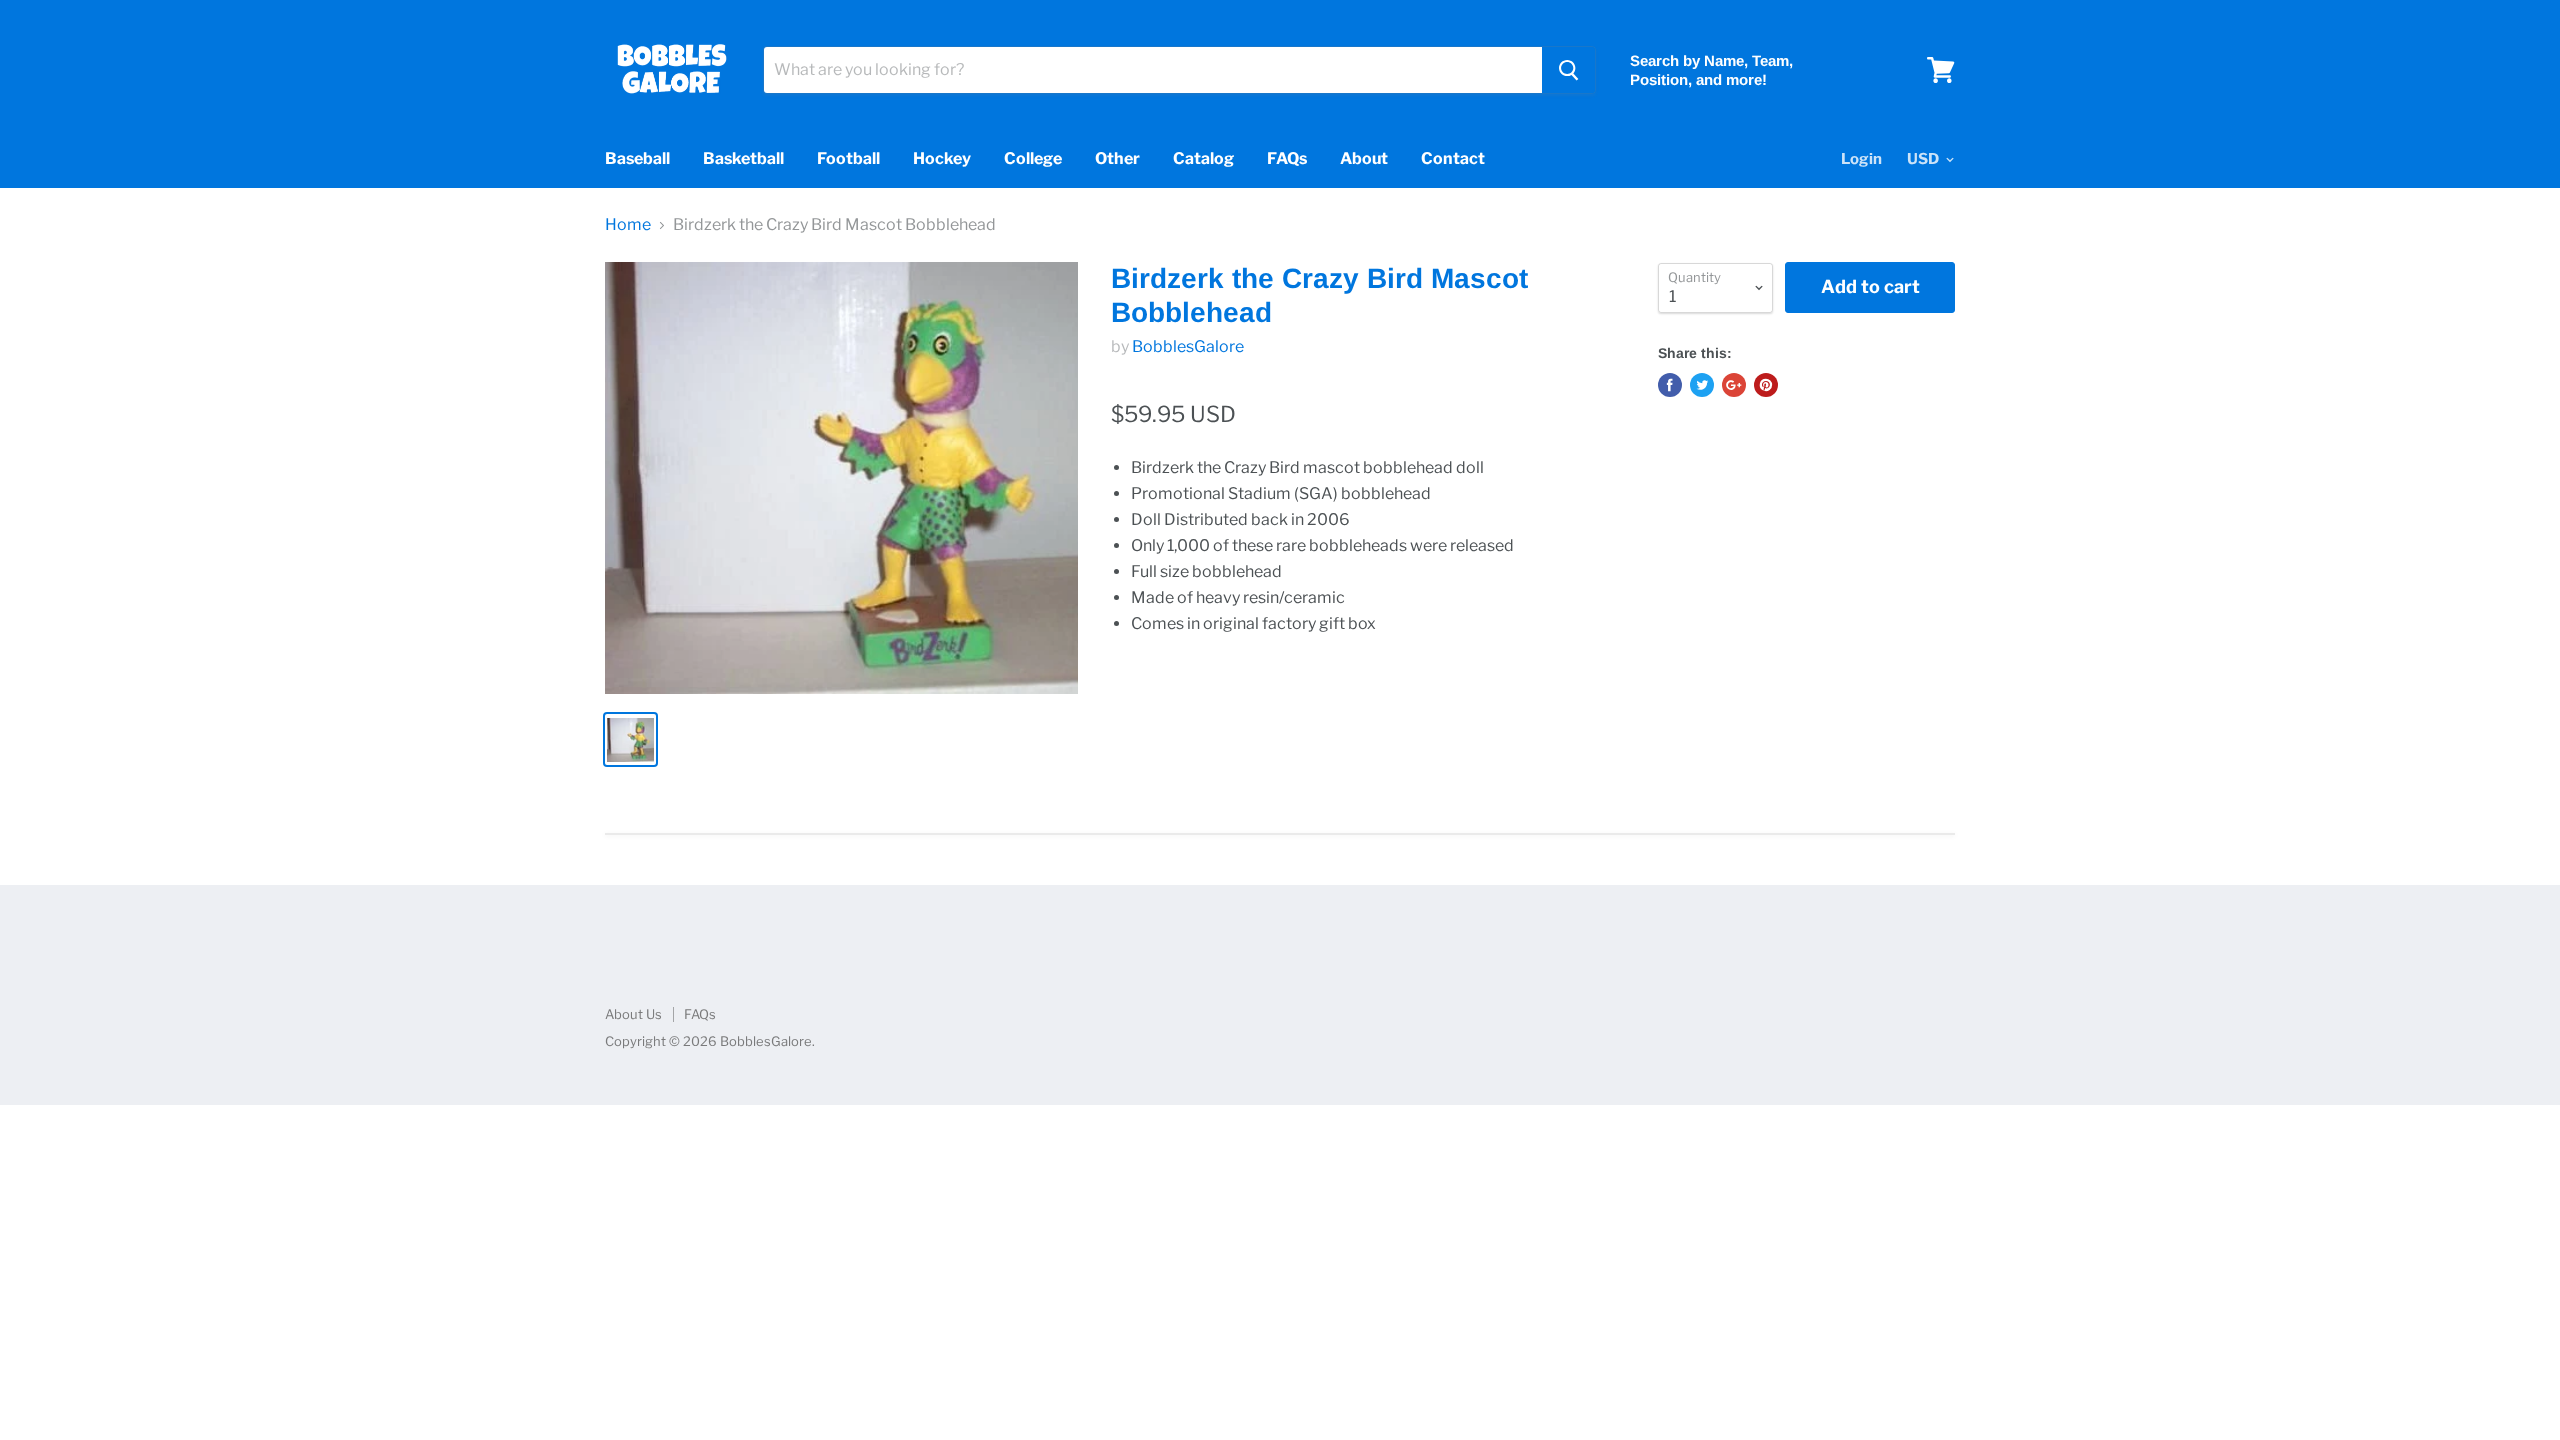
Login (1861, 159)
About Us (633, 1014)
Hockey (942, 158)
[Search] (1568, 70)
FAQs (1287, 158)
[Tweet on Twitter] (1702, 385)
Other (1117, 158)
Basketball (743, 158)
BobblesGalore (1188, 346)
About (1364, 158)
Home (628, 225)
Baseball (637, 158)
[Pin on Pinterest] (1766, 385)
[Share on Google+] (1734, 385)
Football (848, 158)
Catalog (1203, 158)
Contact (1453, 158)
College (1033, 158)
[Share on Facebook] (1670, 385)
